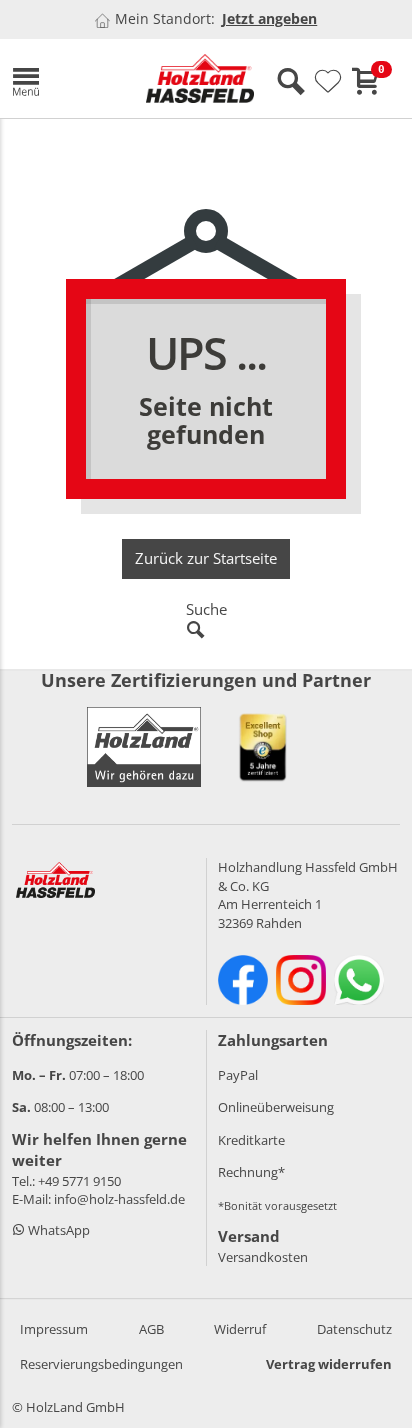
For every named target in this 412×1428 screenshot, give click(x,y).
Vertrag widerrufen (329, 1364)
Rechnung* (251, 1172)
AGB (151, 1329)
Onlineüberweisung (276, 1107)
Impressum (54, 1329)
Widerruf (240, 1329)
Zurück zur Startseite (206, 558)
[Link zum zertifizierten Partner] (263, 747)
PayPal (238, 1075)
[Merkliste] (328, 82)
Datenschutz (354, 1329)
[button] (64, 78)
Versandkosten (263, 1257)
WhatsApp (57, 1230)
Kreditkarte (251, 1140)
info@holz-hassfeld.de (119, 1199)
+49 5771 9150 (79, 1181)
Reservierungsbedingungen (101, 1364)
